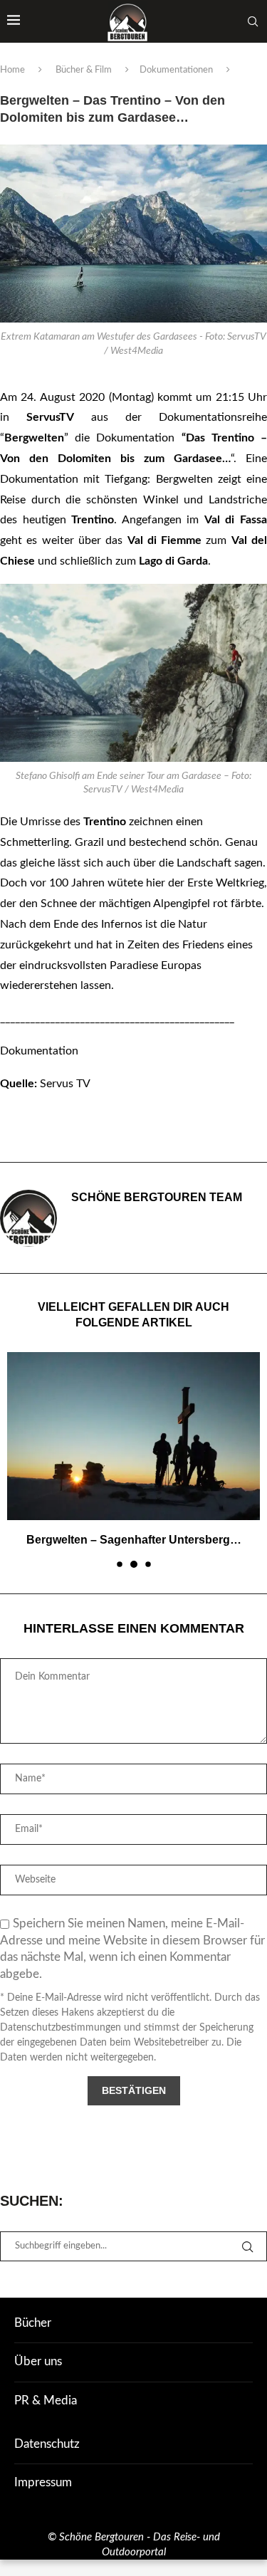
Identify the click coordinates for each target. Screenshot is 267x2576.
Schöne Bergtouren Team (157, 1197)
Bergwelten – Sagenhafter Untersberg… (134, 1540)
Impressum (43, 2482)
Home (12, 70)
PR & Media (46, 2400)
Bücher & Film (84, 70)
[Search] (253, 21)
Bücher (33, 2323)
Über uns (38, 2361)
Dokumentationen (176, 70)
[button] (19, 1459)
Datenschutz (47, 2444)
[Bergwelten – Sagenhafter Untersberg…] (133, 1436)
